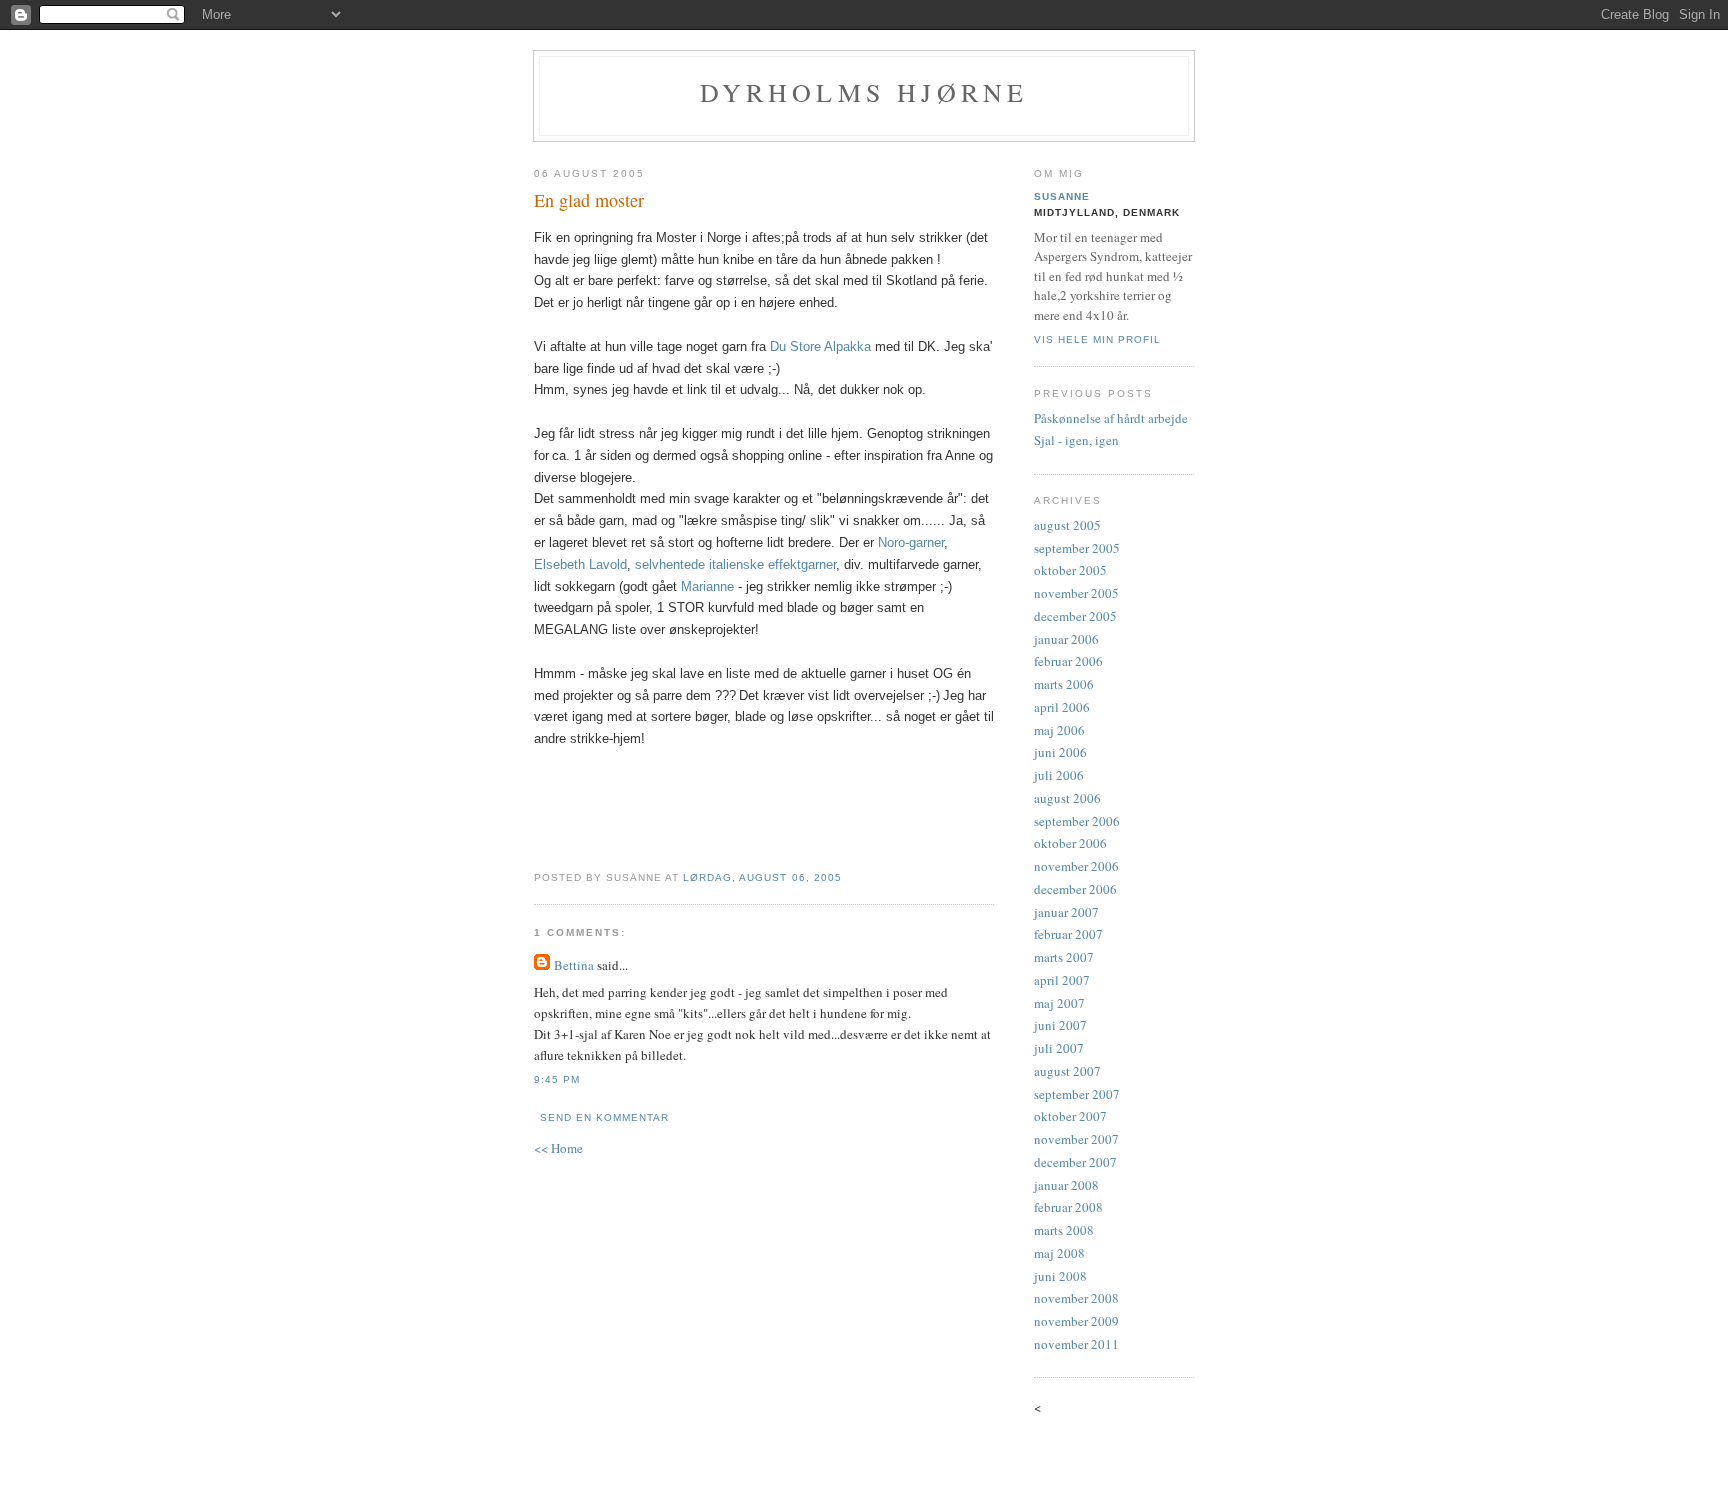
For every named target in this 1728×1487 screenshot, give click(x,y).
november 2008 (1076, 1298)
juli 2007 (1059, 1048)
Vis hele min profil (1097, 339)
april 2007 (1062, 980)
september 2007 (1077, 1094)
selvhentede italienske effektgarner (735, 564)
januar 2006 (1066, 639)
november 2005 (1076, 593)
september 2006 (1077, 821)
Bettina (574, 965)
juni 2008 (1060, 1276)
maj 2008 (1059, 1253)
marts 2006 (1064, 684)
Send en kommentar (604, 1117)
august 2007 (1067, 1071)
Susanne (1062, 196)
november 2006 (1076, 866)
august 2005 (1067, 525)
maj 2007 (1059, 1003)
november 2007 (1076, 1139)
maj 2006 (1059, 730)
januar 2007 (1066, 912)
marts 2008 (1064, 1230)
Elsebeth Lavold (580, 564)
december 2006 (1075, 889)
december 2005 (1075, 616)
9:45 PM (557, 1079)
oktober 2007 (1070, 1116)
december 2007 (1075, 1162)
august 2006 (1067, 798)
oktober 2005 (1070, 570)
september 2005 (1077, 548)
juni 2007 (1060, 1025)
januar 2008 (1066, 1185)
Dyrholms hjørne (864, 92)
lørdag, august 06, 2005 (762, 877)
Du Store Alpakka (820, 346)
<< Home (558, 1148)
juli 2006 (1059, 775)
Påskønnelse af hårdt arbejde (1111, 418)
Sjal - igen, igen (1076, 440)
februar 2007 (1068, 934)
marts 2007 (1064, 957)
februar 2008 (1068, 1207)
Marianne (707, 586)
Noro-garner (911, 542)
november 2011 (1076, 1344)
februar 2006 (1068, 661)
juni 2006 (1060, 752)
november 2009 (1076, 1321)
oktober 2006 (1070, 843)
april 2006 (1062, 707)
